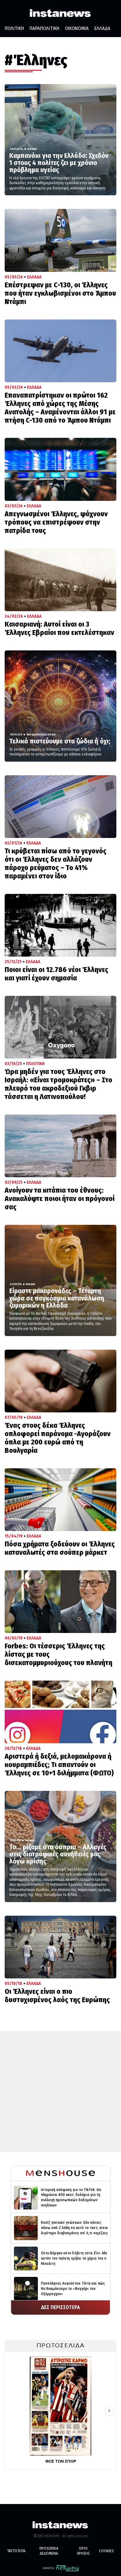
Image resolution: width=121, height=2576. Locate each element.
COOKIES (106, 2551)
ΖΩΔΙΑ (52, 734)
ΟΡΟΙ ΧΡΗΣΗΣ (83, 2551)
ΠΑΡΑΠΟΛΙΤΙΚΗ (44, 28)
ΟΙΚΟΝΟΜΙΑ (77, 28)
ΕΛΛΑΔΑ (102, 28)
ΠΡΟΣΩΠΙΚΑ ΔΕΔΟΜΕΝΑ (49, 2551)
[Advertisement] (60, 2092)
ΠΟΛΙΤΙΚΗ (14, 28)
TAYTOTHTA (16, 2551)
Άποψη (31, 734)
